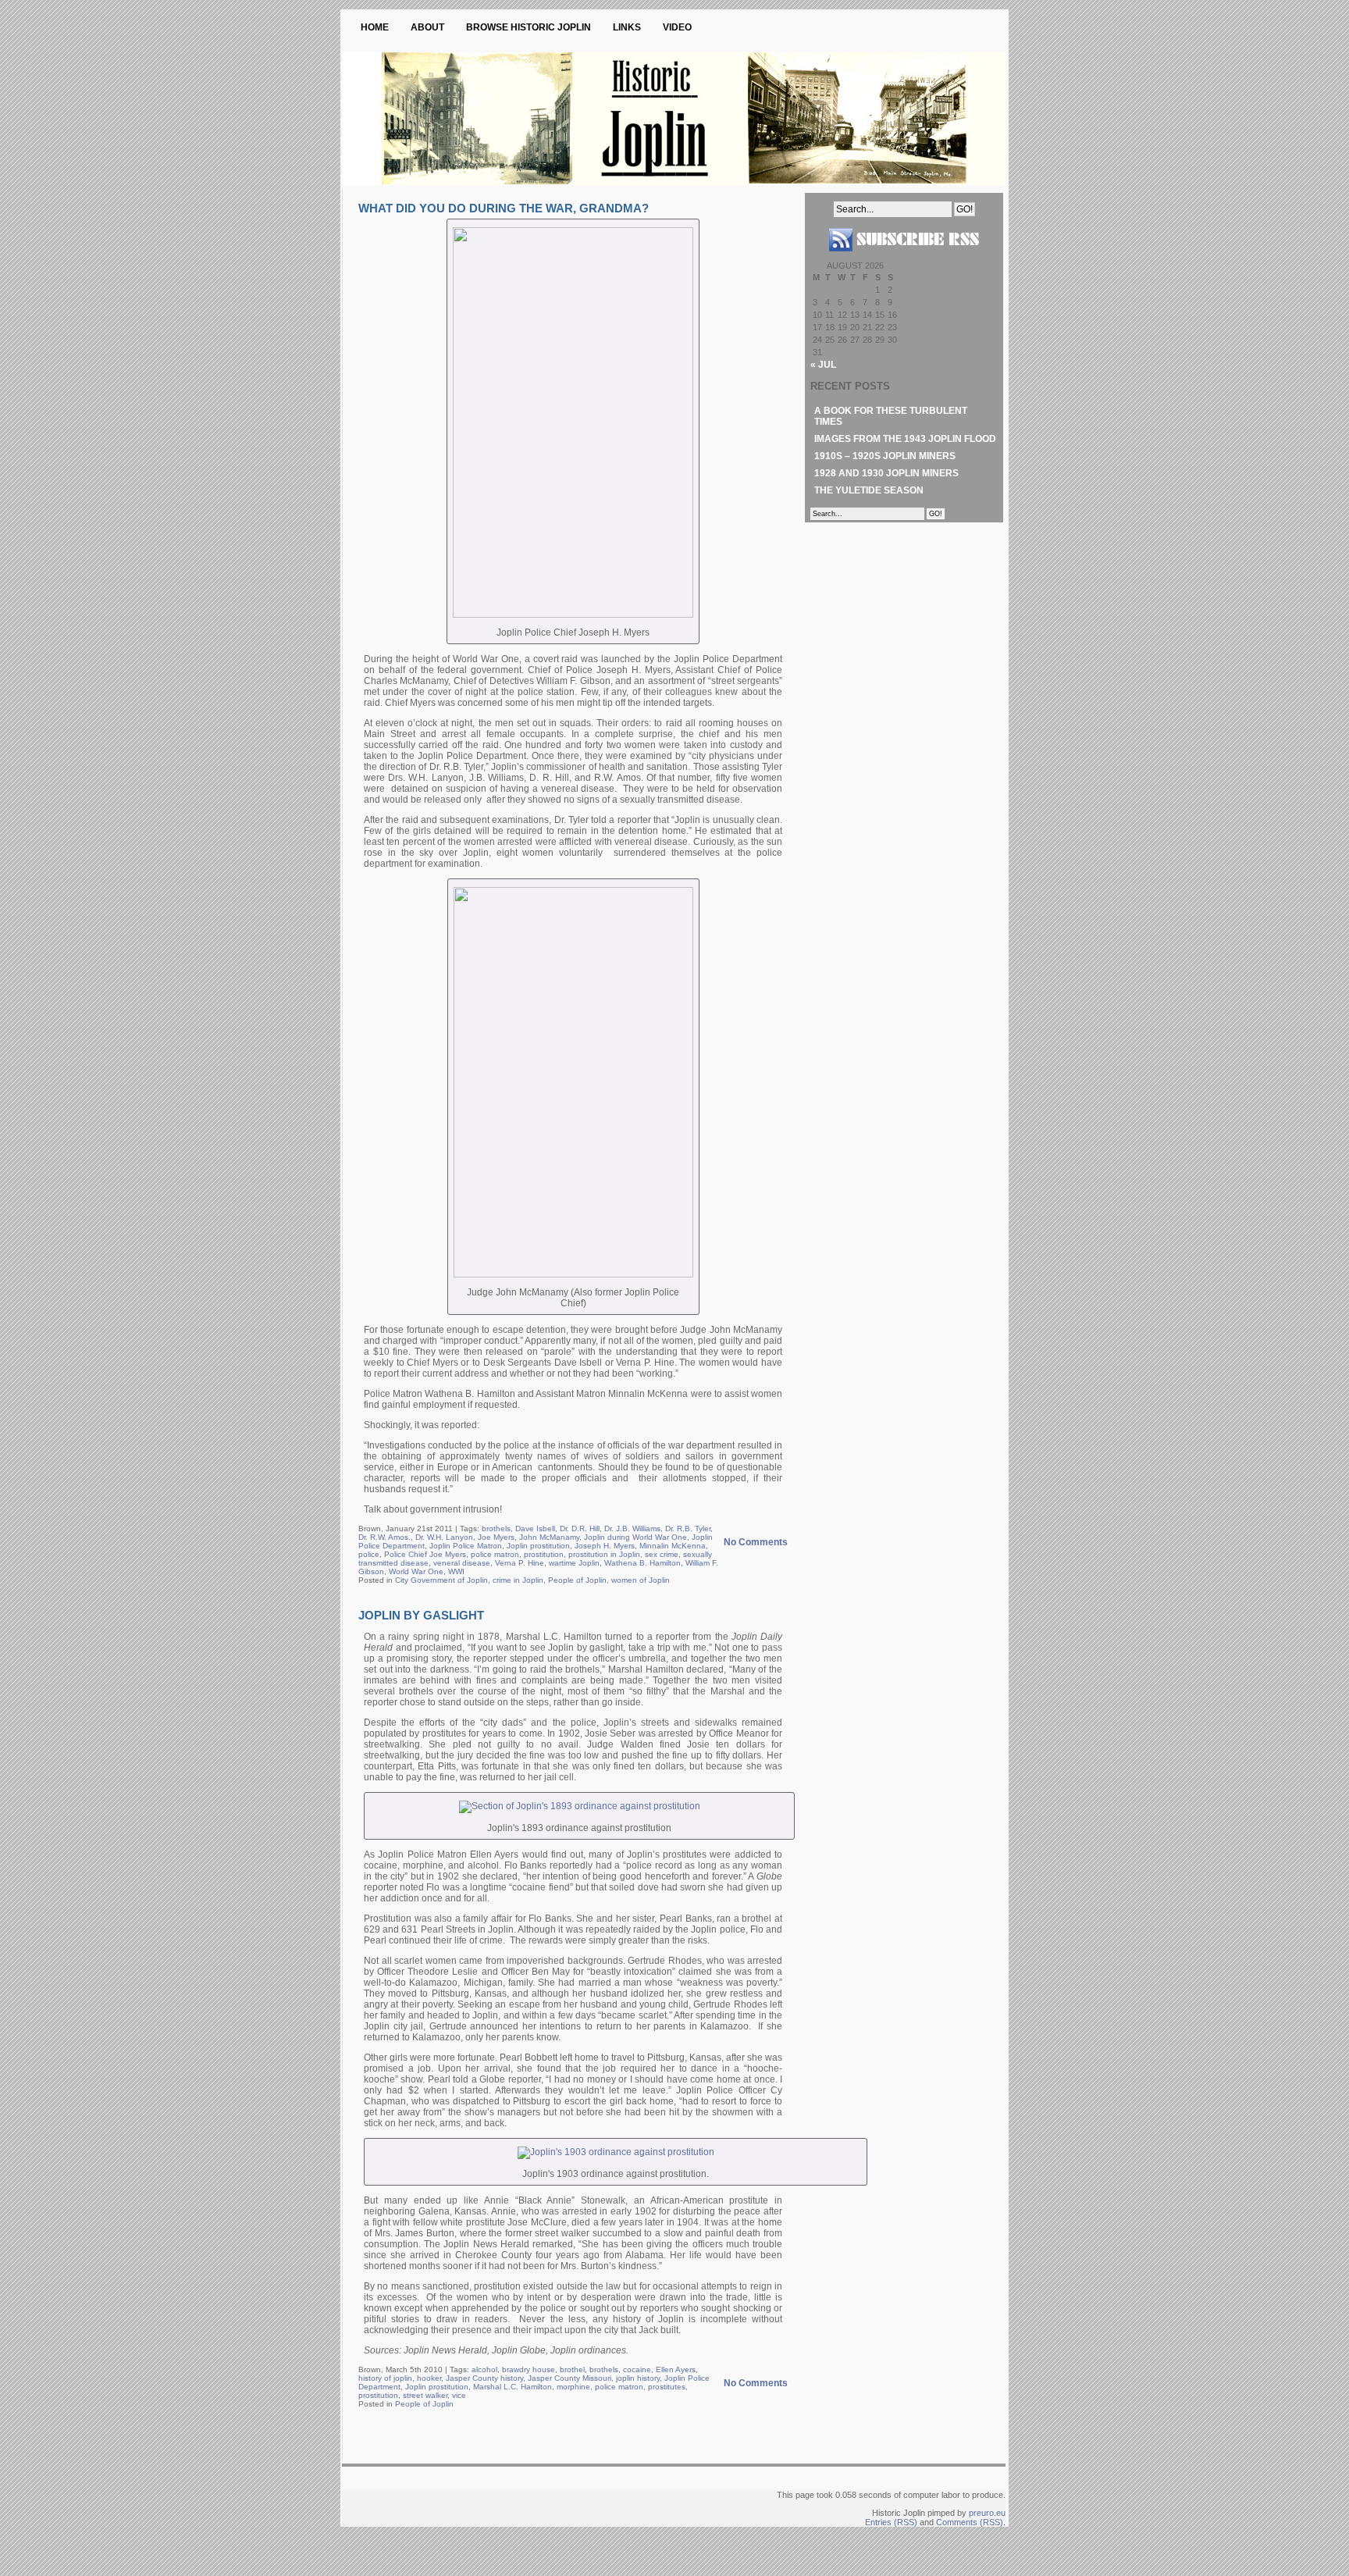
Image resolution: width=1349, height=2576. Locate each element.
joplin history (638, 2378)
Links (627, 27)
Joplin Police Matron (466, 1546)
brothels (496, 1528)
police (369, 1554)
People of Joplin (577, 1580)
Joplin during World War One (635, 1537)
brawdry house (529, 2369)
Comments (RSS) (970, 2522)
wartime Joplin (574, 1563)
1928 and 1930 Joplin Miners (886, 473)
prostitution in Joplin (604, 1554)
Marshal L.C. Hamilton (513, 2387)
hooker (429, 2378)
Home (375, 27)
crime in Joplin (518, 1580)
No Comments (756, 1542)
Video (677, 27)
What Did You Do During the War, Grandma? (504, 208)
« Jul (823, 365)
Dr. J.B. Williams (632, 1528)
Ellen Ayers (676, 2369)
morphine (573, 2387)
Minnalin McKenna (673, 1546)
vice (459, 2395)
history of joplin (385, 2378)
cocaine (637, 2369)
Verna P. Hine (520, 1563)
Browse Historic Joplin (529, 27)
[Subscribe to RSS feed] (904, 258)
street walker (425, 2395)
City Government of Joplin (441, 1580)
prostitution (544, 1554)
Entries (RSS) (891, 2522)
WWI (456, 1571)
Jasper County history (484, 2378)
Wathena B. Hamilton (642, 1563)
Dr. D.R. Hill (580, 1528)
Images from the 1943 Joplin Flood (905, 439)
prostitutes (667, 2387)
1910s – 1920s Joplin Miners (885, 456)
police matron (495, 1554)
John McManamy (549, 1537)
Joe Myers (496, 1537)
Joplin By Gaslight (421, 1615)
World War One (416, 1571)
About (427, 27)
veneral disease (462, 1563)
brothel (572, 2369)
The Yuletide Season (869, 490)
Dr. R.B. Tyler (688, 1528)
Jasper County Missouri (569, 2378)
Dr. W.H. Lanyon (444, 1537)
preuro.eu (987, 2513)
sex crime (662, 1554)
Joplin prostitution (538, 1546)
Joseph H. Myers (605, 1546)
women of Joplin (641, 1580)
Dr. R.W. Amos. (384, 1537)
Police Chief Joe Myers (425, 1554)
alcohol (484, 2369)
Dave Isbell (535, 1528)
